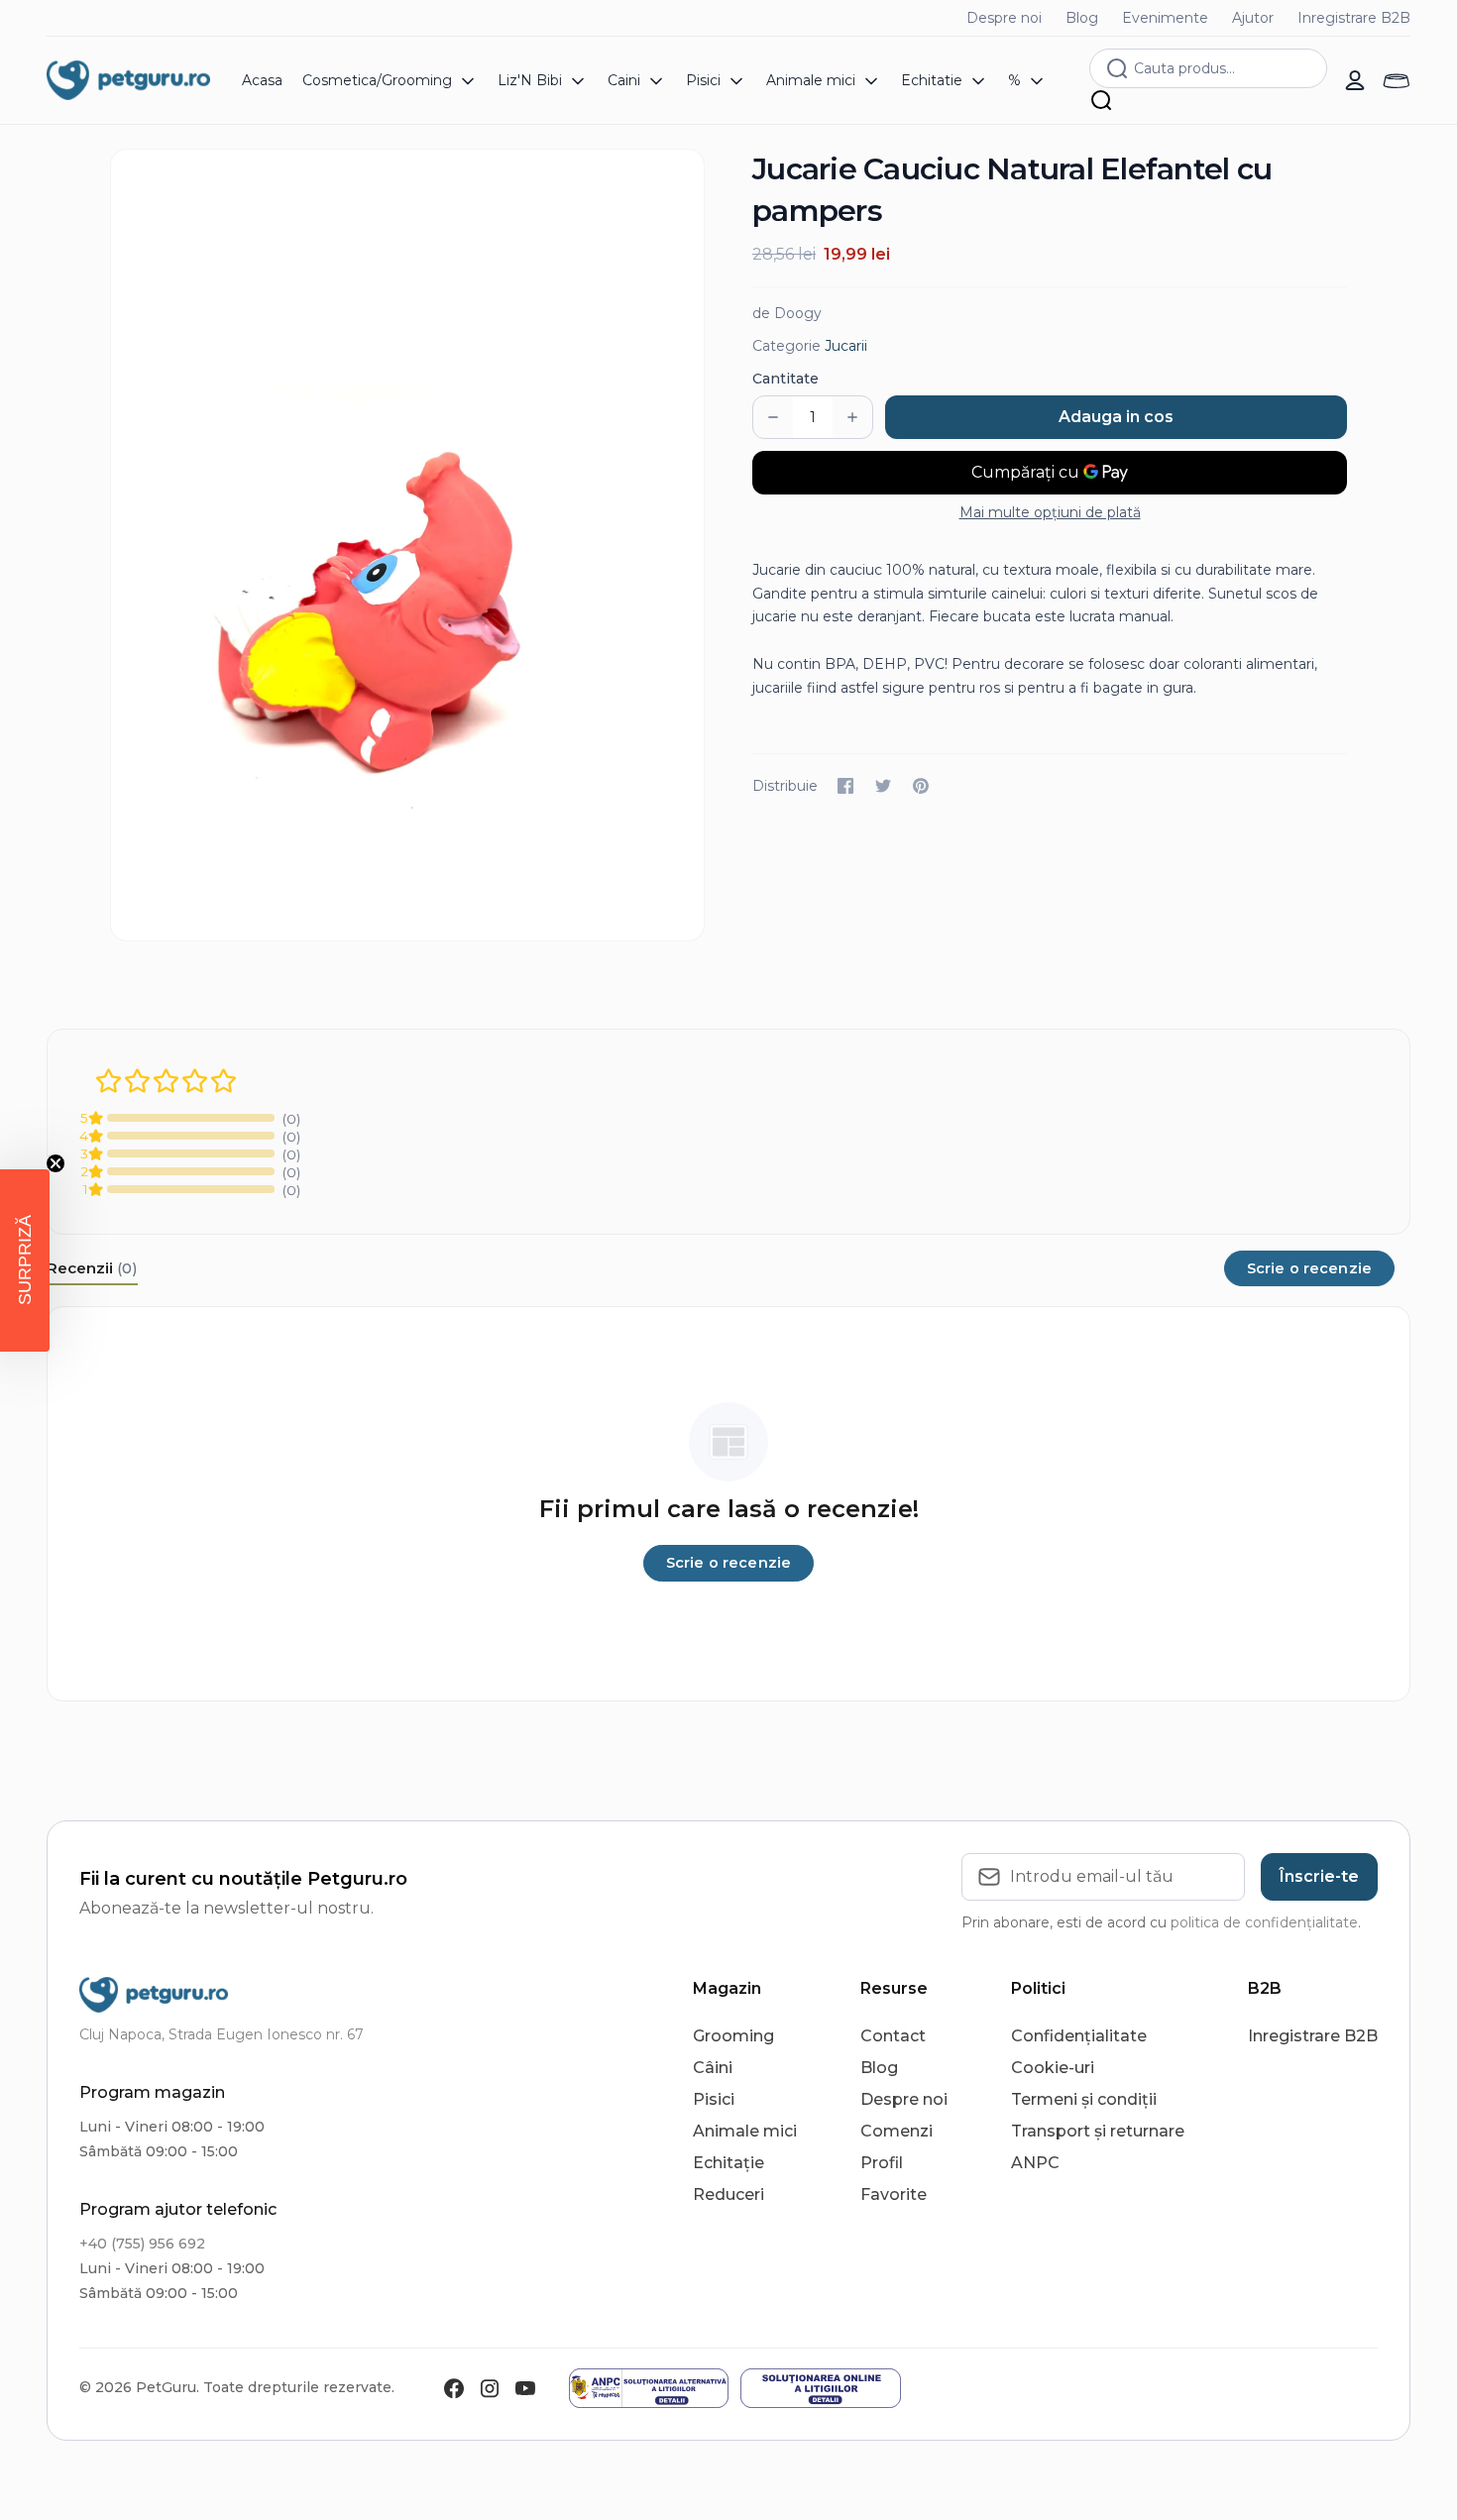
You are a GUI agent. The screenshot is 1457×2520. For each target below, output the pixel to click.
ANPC (1035, 2163)
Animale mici (745, 2131)
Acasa (262, 80)
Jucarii (846, 346)
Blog (1082, 18)
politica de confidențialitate (1264, 1922)
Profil (882, 2163)
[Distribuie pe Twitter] (883, 786)
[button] (25, 1260)
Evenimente (1165, 18)
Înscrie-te (1319, 1876)
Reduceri (728, 2194)
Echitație (728, 2163)
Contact (893, 2036)
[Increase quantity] (852, 417)
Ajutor (1253, 18)
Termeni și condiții (1084, 2099)
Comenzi (897, 2131)
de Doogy (787, 313)
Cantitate (785, 379)
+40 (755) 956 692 (142, 2244)
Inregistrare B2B (1354, 18)
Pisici (714, 2099)
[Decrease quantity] (773, 417)
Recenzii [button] (92, 1268)
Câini (713, 2068)
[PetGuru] (128, 80)
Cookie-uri (1053, 2068)
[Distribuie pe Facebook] (845, 786)
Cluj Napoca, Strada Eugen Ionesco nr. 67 (222, 2034)
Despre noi (1004, 18)
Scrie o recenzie (1309, 1268)
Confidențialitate (1079, 2036)
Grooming (733, 2036)
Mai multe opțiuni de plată (1050, 512)
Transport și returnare (1098, 2131)
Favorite (894, 2194)
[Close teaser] (56, 1163)
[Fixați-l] (921, 786)
